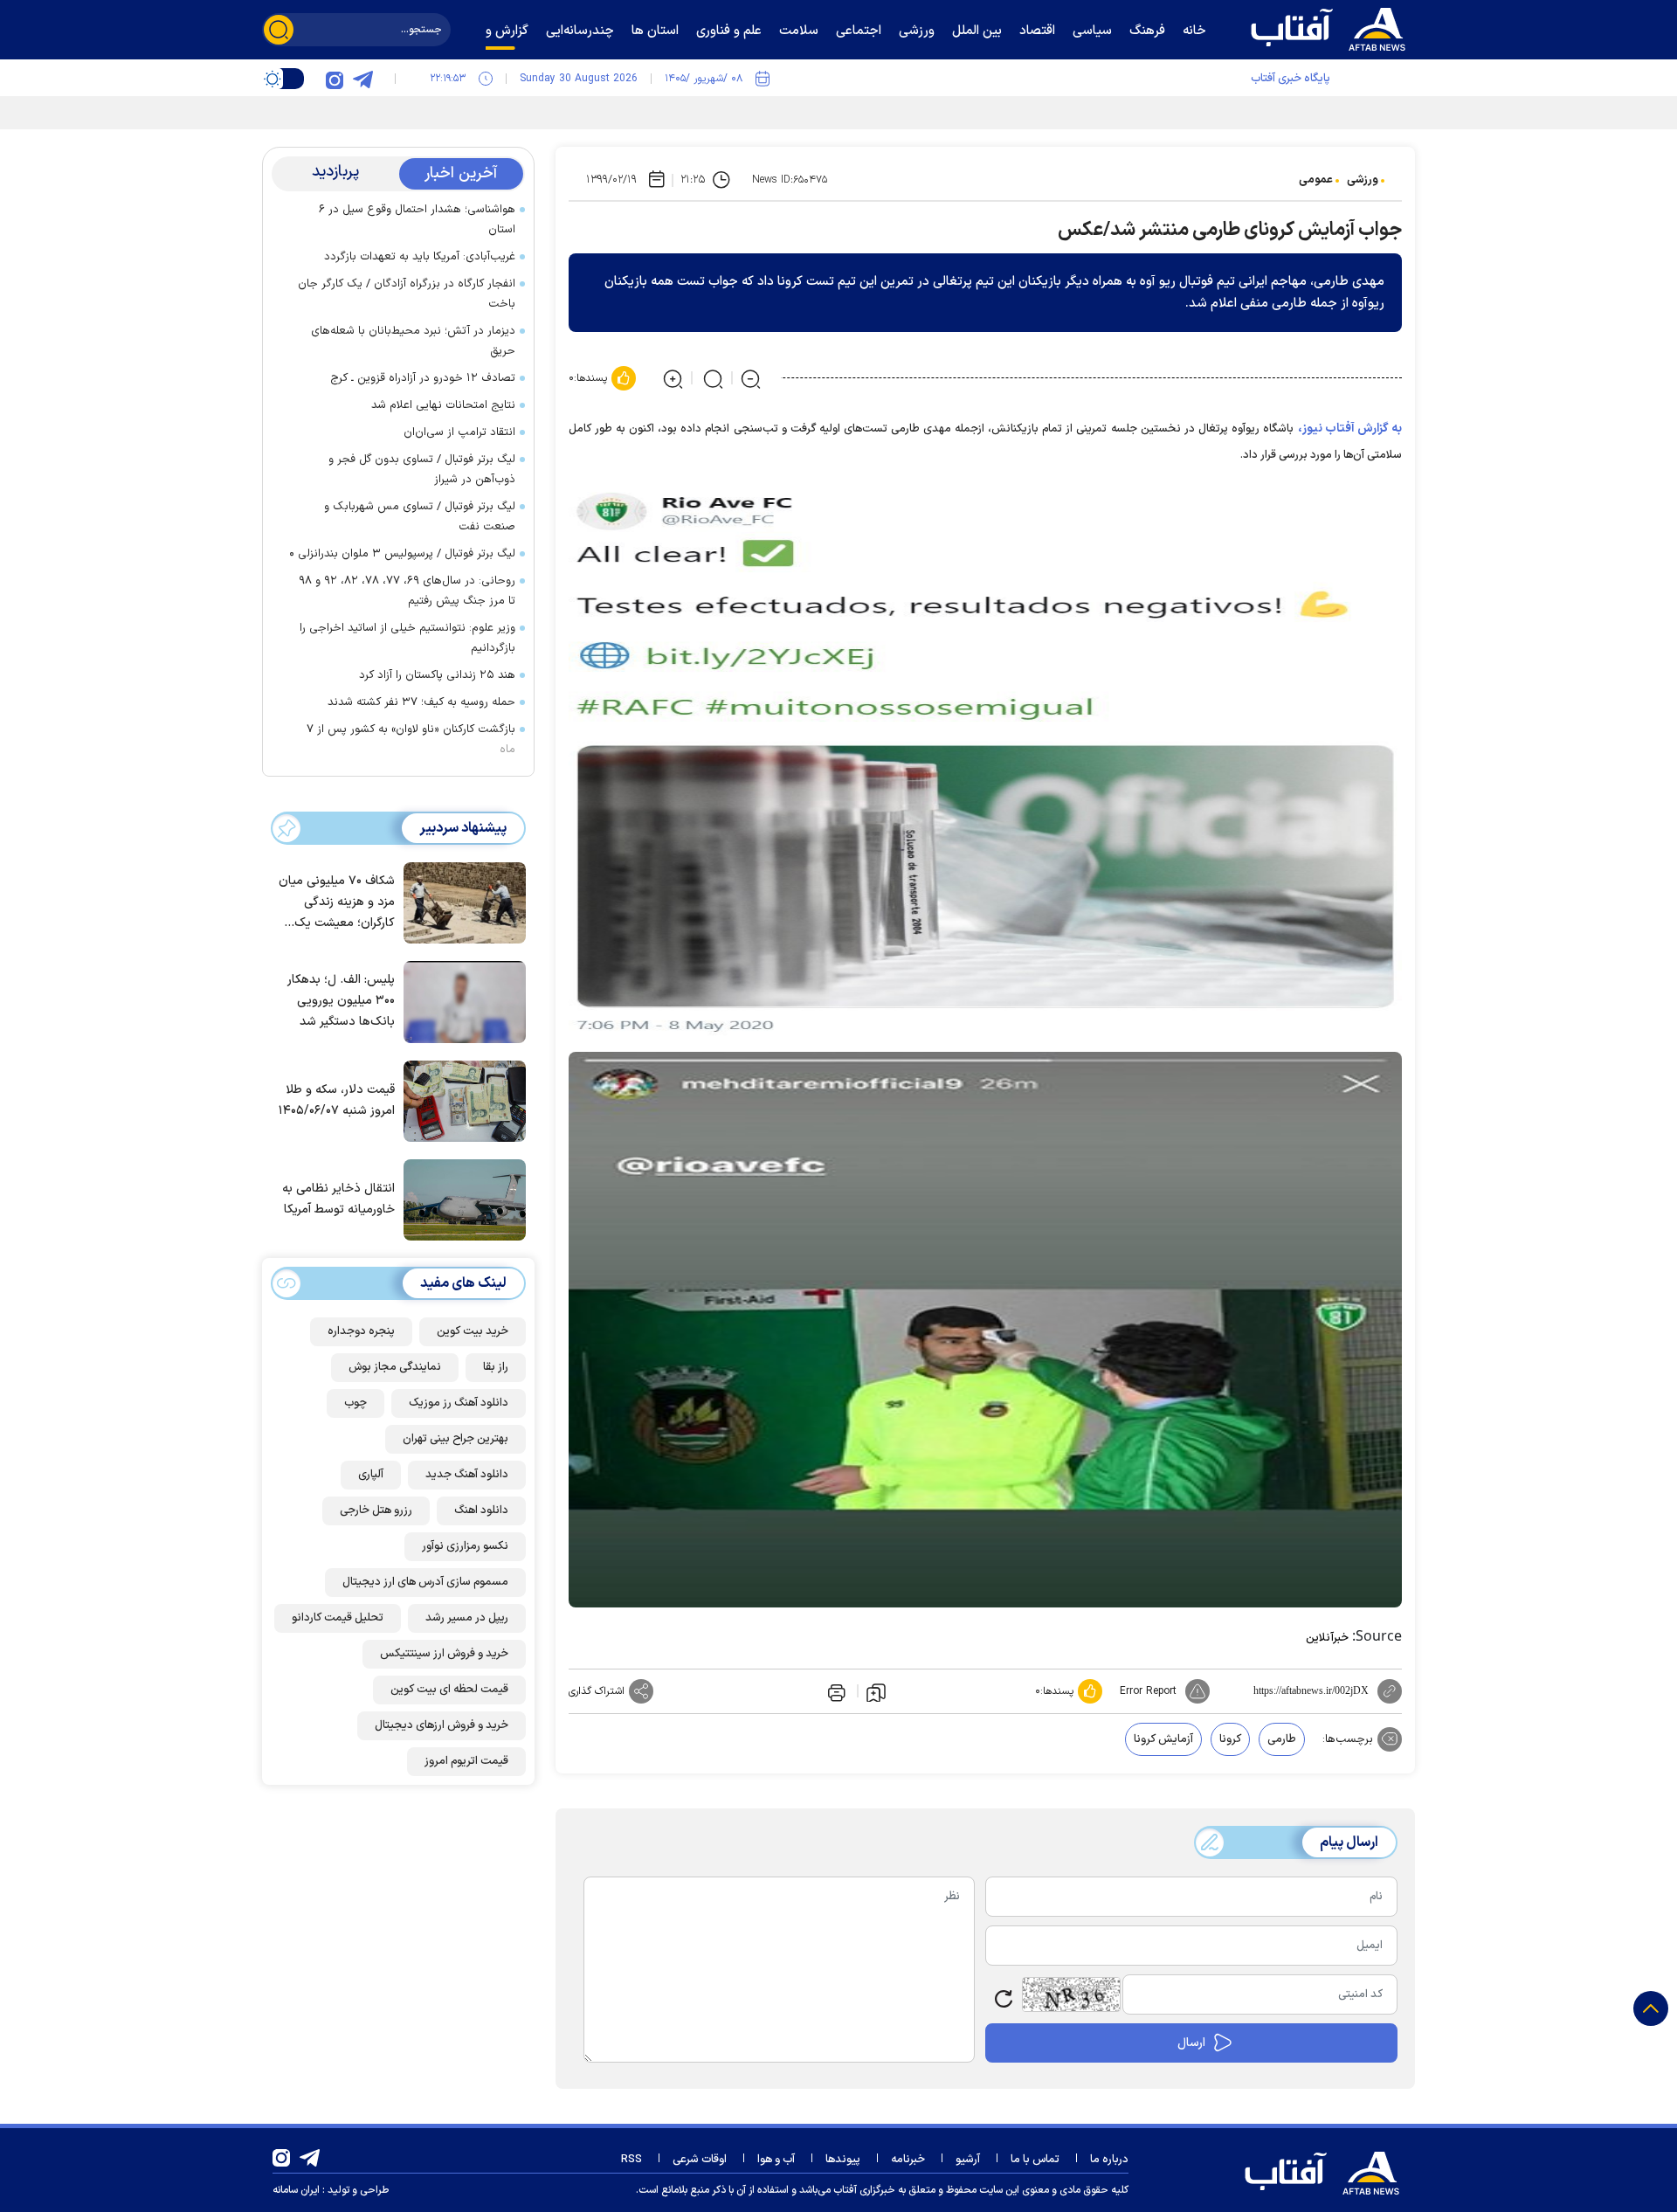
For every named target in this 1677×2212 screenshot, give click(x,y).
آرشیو (968, 2160)
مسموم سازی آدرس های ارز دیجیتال (425, 1582)
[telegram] (362, 79)
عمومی (1316, 180)
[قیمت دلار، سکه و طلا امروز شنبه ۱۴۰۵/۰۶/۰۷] (460, 1100)
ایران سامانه (296, 2190)
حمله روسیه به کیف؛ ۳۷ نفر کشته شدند (421, 702)
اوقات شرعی (700, 2160)
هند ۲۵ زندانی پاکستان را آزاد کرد (437, 675)
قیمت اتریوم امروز (466, 1761)
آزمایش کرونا (1163, 1739)
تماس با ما (1035, 2160)
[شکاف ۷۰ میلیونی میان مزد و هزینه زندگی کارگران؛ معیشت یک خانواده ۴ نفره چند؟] (460, 902)
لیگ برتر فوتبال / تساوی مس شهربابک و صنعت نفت (420, 517)
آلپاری (371, 1475)
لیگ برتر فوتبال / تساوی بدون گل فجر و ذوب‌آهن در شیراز (422, 470)
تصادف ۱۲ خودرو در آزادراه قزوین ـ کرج (423, 378)
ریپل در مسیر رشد (467, 1618)
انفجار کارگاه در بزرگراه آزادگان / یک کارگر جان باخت (407, 294)
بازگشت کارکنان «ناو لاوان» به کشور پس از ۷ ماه (411, 740)
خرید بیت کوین (473, 1331)
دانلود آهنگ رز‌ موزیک (459, 1403)
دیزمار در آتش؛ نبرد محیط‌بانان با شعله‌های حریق (413, 341)
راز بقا (496, 1367)
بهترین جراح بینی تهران (455, 1439)
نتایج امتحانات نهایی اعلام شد (443, 405)
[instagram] (335, 79)
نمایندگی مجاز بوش (395, 1367)
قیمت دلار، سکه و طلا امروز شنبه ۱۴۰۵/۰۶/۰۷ (337, 1100)
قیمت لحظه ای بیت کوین (449, 1690)
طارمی (1282, 1739)
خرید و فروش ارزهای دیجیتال (442, 1725)
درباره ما (1109, 2160)
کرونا (1230, 1739)
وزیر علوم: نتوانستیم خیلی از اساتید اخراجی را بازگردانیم (407, 638)
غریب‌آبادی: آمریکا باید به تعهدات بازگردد (420, 257)
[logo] (1332, 27)
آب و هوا (776, 2160)
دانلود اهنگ (481, 1510)
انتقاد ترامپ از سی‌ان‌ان (459, 432)
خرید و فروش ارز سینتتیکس (444, 1654)
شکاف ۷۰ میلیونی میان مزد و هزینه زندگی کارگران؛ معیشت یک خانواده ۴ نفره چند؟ (337, 904)
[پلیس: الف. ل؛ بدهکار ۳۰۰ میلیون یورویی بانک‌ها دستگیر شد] (460, 1000)
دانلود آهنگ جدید (467, 1475)
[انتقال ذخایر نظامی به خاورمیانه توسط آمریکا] (460, 1199)
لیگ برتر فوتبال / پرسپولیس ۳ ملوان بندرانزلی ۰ (402, 554)
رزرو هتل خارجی (376, 1510)
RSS (631, 2160)
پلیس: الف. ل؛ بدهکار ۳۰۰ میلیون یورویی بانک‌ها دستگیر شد (341, 1002)
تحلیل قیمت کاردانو (338, 1618)
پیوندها (843, 2160)
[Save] (876, 1691)
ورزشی (1363, 180)
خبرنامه (908, 2160)
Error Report (1148, 1691)
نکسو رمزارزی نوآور (465, 1546)
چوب (355, 1403)
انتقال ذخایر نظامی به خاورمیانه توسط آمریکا (338, 1200)
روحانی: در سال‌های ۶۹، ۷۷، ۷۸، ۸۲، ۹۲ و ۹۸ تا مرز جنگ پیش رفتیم (407, 591)
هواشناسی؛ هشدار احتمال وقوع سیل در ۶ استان (417, 220)
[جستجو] (279, 30)
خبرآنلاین (1327, 1638)
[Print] (835, 1691)
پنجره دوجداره (361, 1331)
